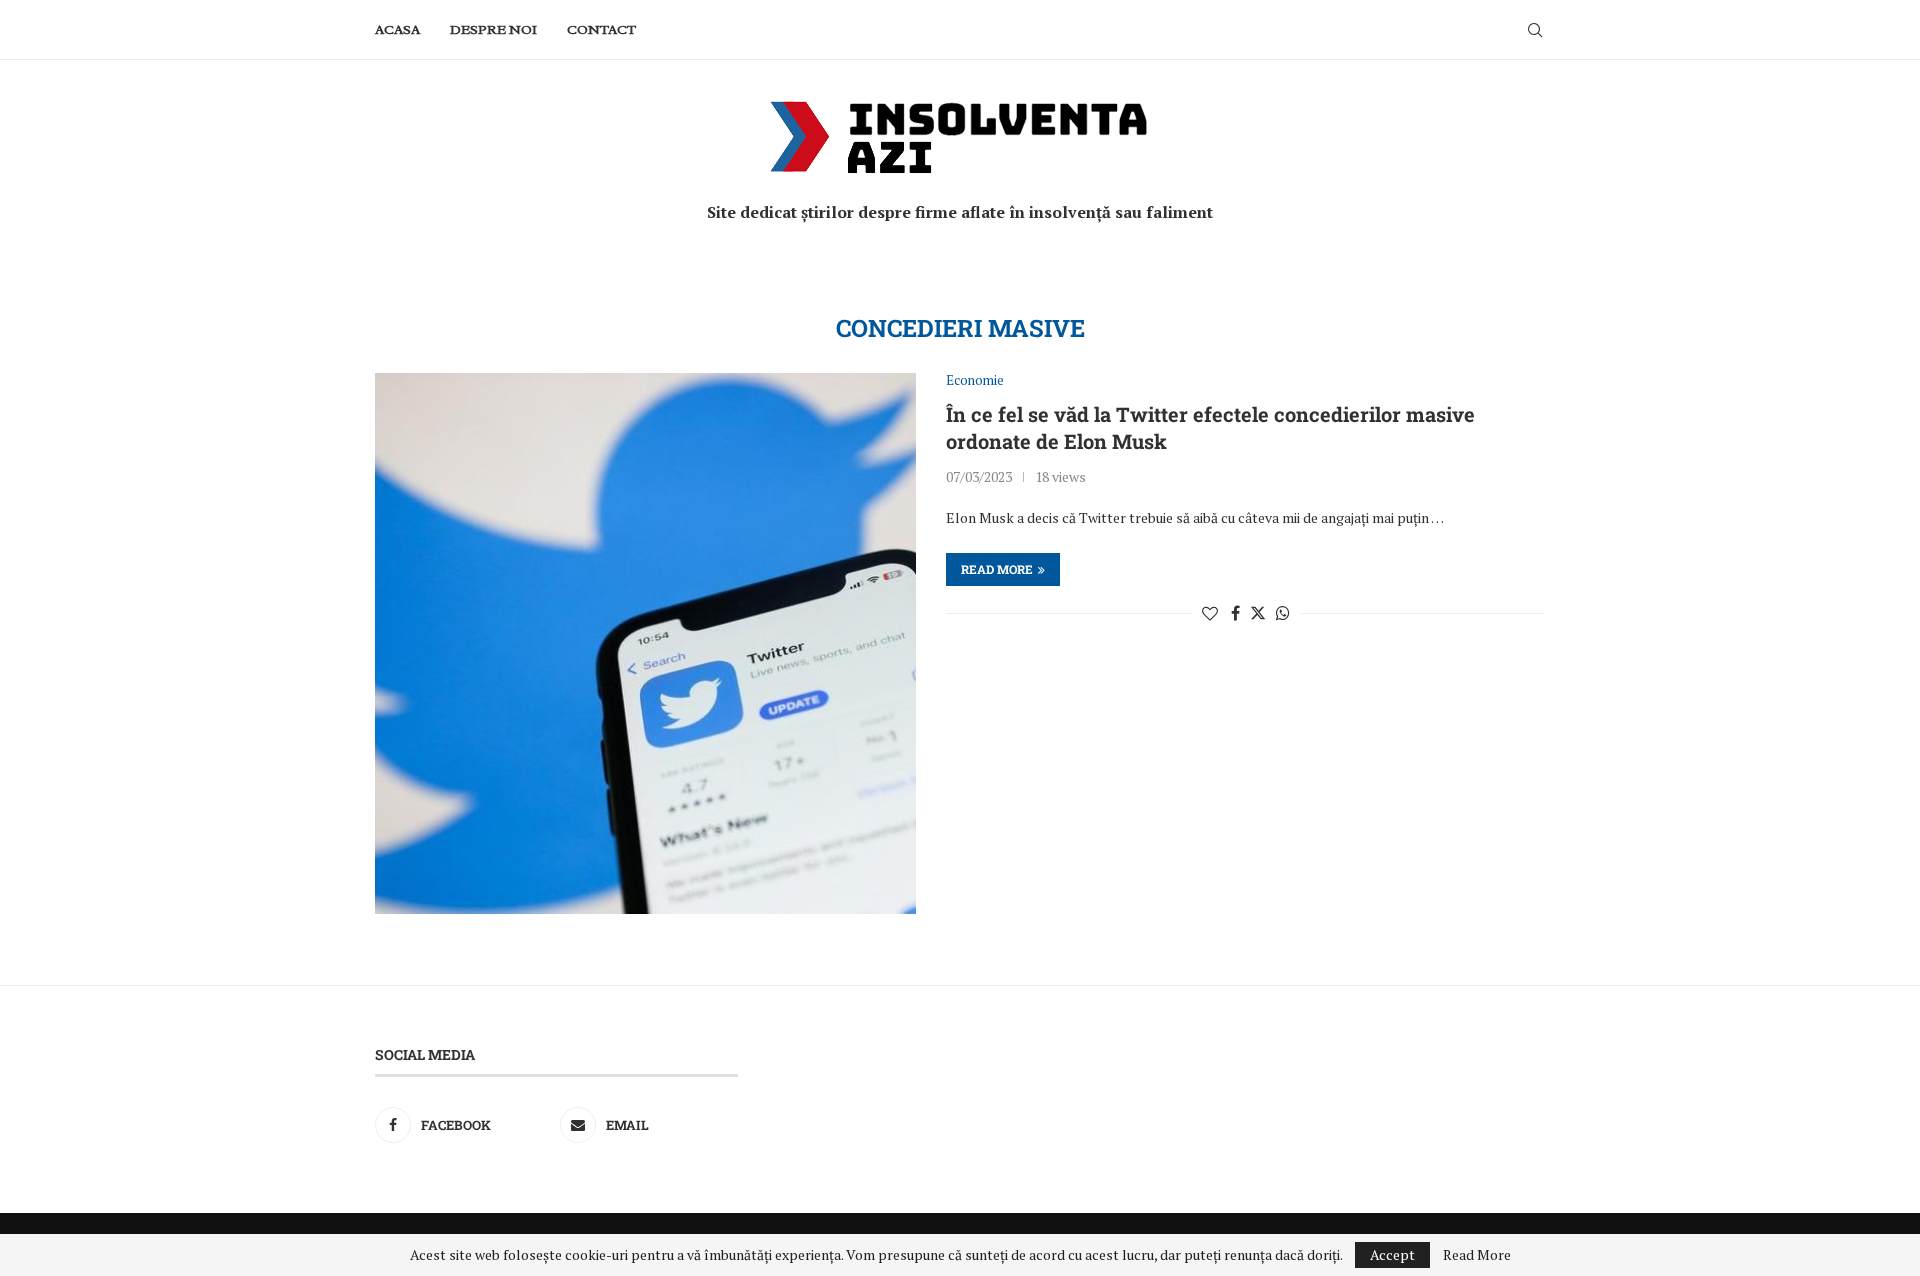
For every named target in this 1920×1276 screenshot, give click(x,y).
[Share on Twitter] (1258, 613)
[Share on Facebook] (1235, 613)
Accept (1392, 1254)
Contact (601, 29)
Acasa (397, 29)
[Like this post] (1210, 613)
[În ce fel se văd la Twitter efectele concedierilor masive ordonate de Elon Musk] (645, 643)
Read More (1477, 1255)
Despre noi (493, 29)
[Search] (1535, 30)
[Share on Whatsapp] (1283, 613)
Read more (997, 569)
